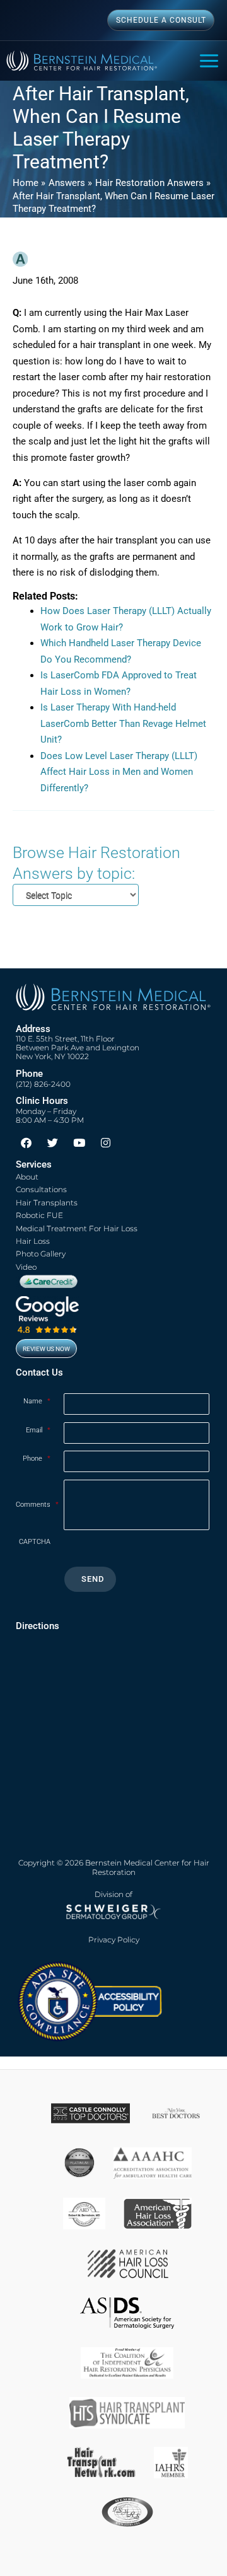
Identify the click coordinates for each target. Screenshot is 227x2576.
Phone (37, 1459)
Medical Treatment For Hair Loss (77, 1228)
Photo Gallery (41, 1254)
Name (37, 1401)
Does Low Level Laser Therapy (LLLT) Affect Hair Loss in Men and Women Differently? (119, 772)
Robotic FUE (39, 1215)
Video (26, 1267)
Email (38, 1430)
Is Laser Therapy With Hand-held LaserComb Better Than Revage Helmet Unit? (123, 723)
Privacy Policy (114, 1940)
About (27, 1177)
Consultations (41, 1189)
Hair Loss (33, 1241)
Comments (37, 1505)
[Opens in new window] (89, 2000)
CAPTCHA (35, 1542)
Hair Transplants (47, 1203)
